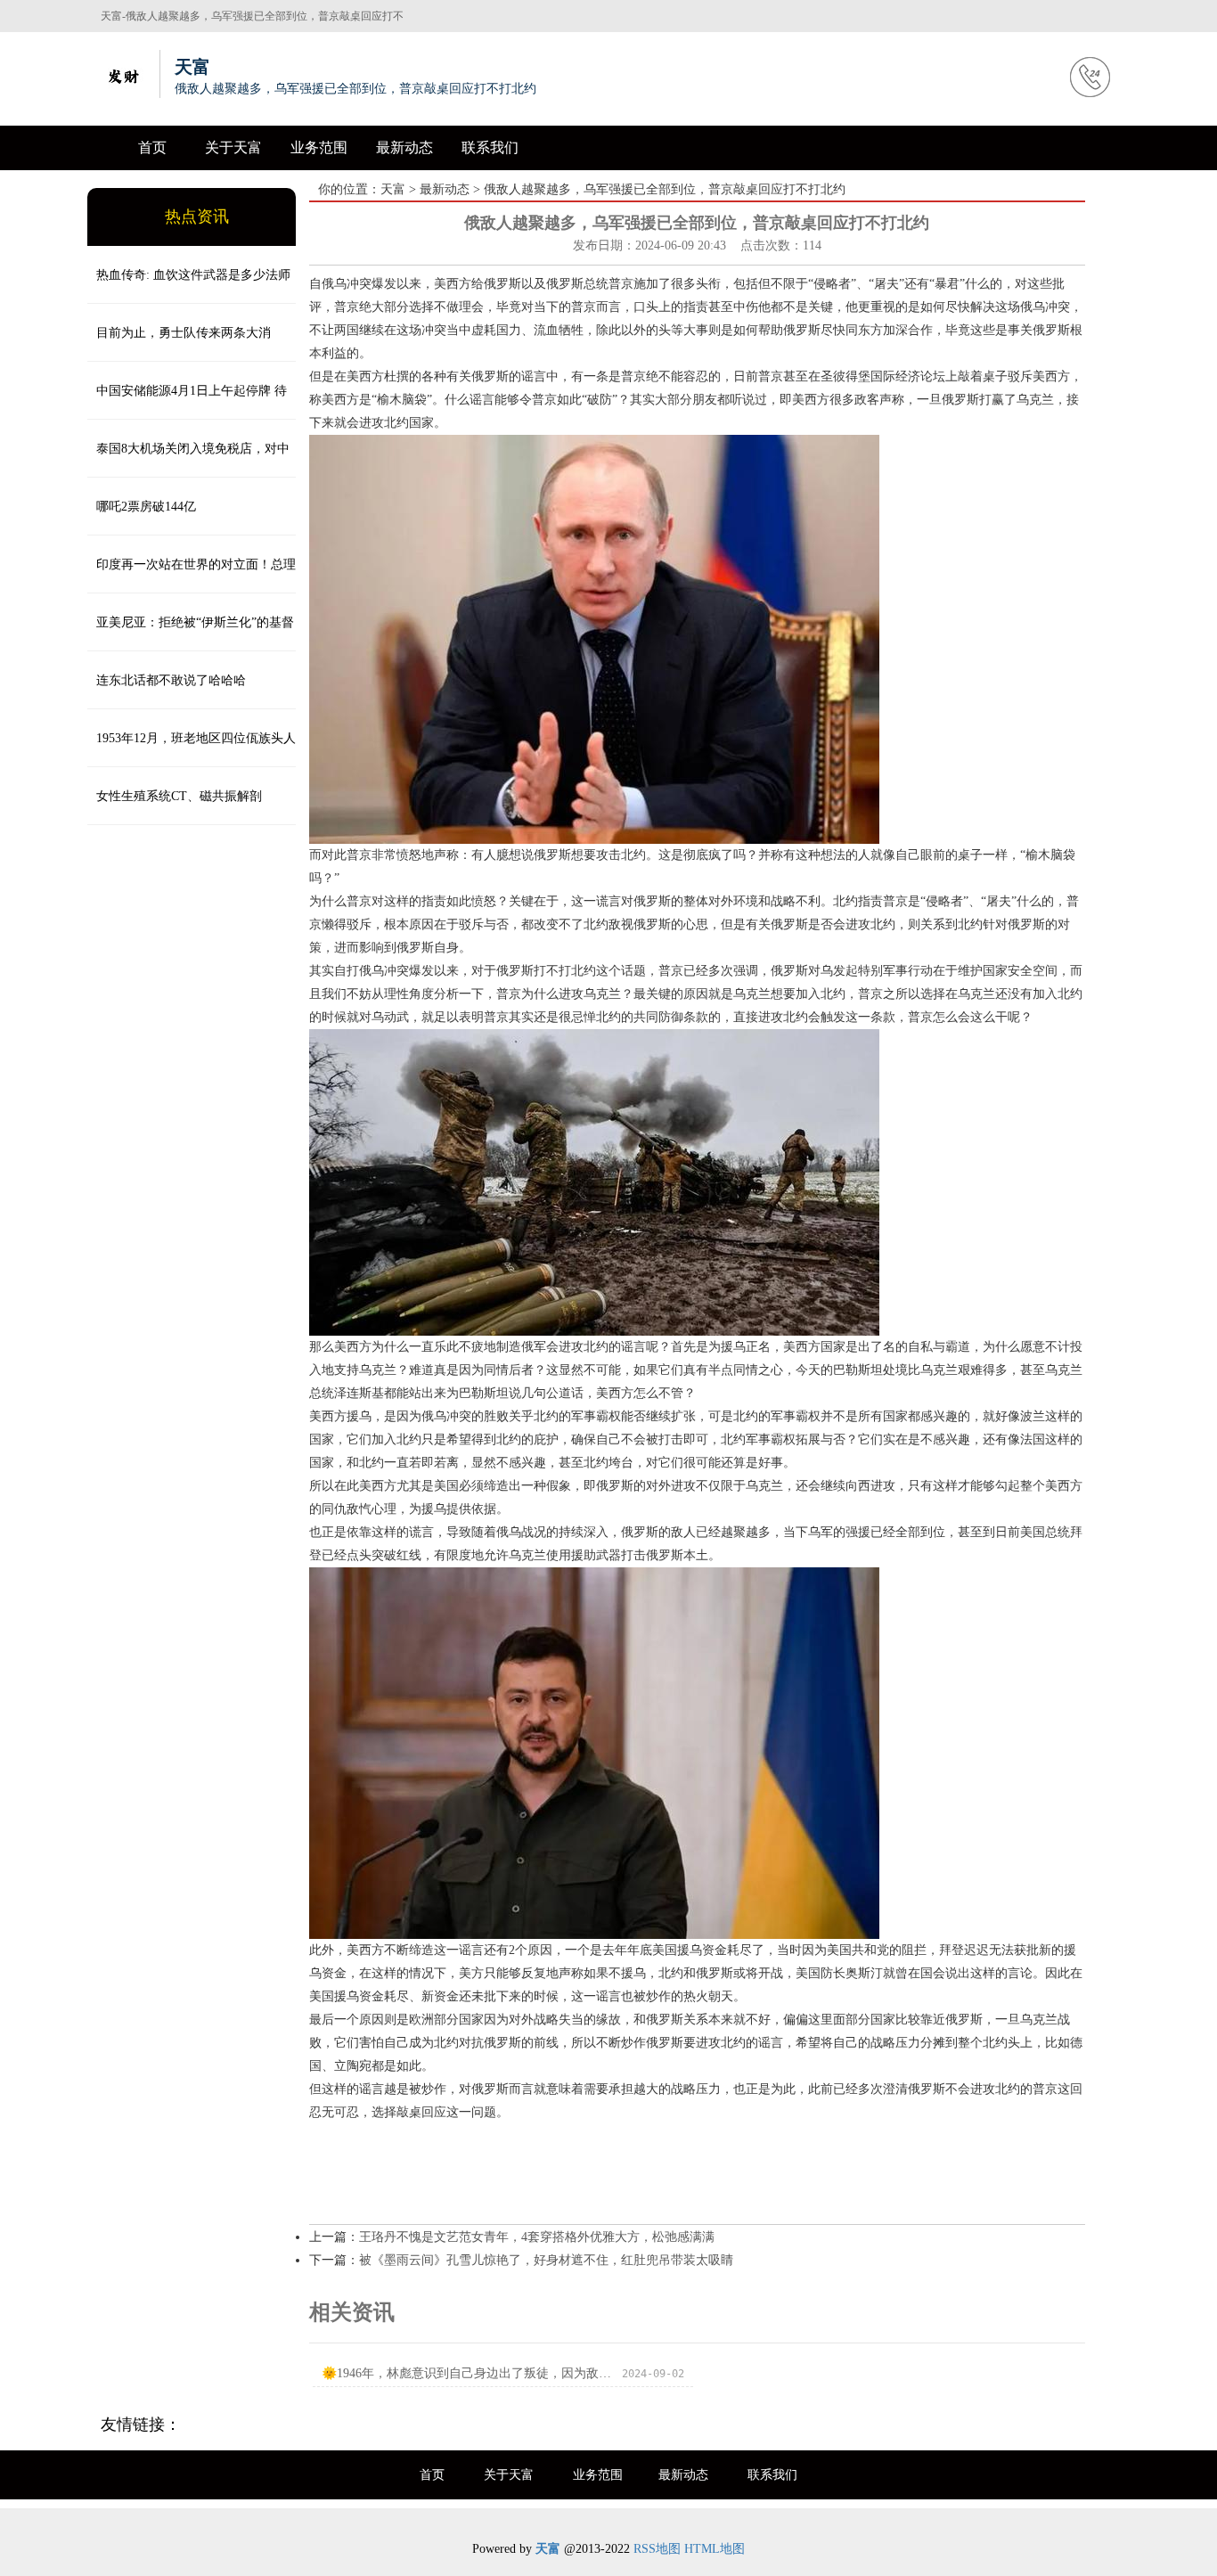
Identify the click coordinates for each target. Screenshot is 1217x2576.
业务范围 (319, 147)
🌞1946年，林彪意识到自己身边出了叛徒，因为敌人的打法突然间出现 (466, 2373)
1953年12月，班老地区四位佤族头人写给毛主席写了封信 (192, 749)
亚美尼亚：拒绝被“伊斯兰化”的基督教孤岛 (191, 634)
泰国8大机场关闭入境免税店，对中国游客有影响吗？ (188, 460)
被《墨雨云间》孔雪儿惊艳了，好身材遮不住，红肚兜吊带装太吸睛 (546, 2260)
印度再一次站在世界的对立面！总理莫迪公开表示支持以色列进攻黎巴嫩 (192, 576)
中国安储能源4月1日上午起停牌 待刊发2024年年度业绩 (187, 402)
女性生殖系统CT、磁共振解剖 (179, 796)
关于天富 (233, 147)
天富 (393, 189)
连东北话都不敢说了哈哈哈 (171, 680)
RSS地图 (657, 2549)
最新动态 (404, 147)
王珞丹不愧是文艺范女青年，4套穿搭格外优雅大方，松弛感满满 (537, 2237)
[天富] (123, 74)
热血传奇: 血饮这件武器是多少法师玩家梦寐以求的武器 (189, 286)
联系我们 (490, 147)
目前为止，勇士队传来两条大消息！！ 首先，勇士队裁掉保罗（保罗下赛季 (189, 344)
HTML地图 (715, 2549)
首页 (152, 147)
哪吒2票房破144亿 (146, 507)
